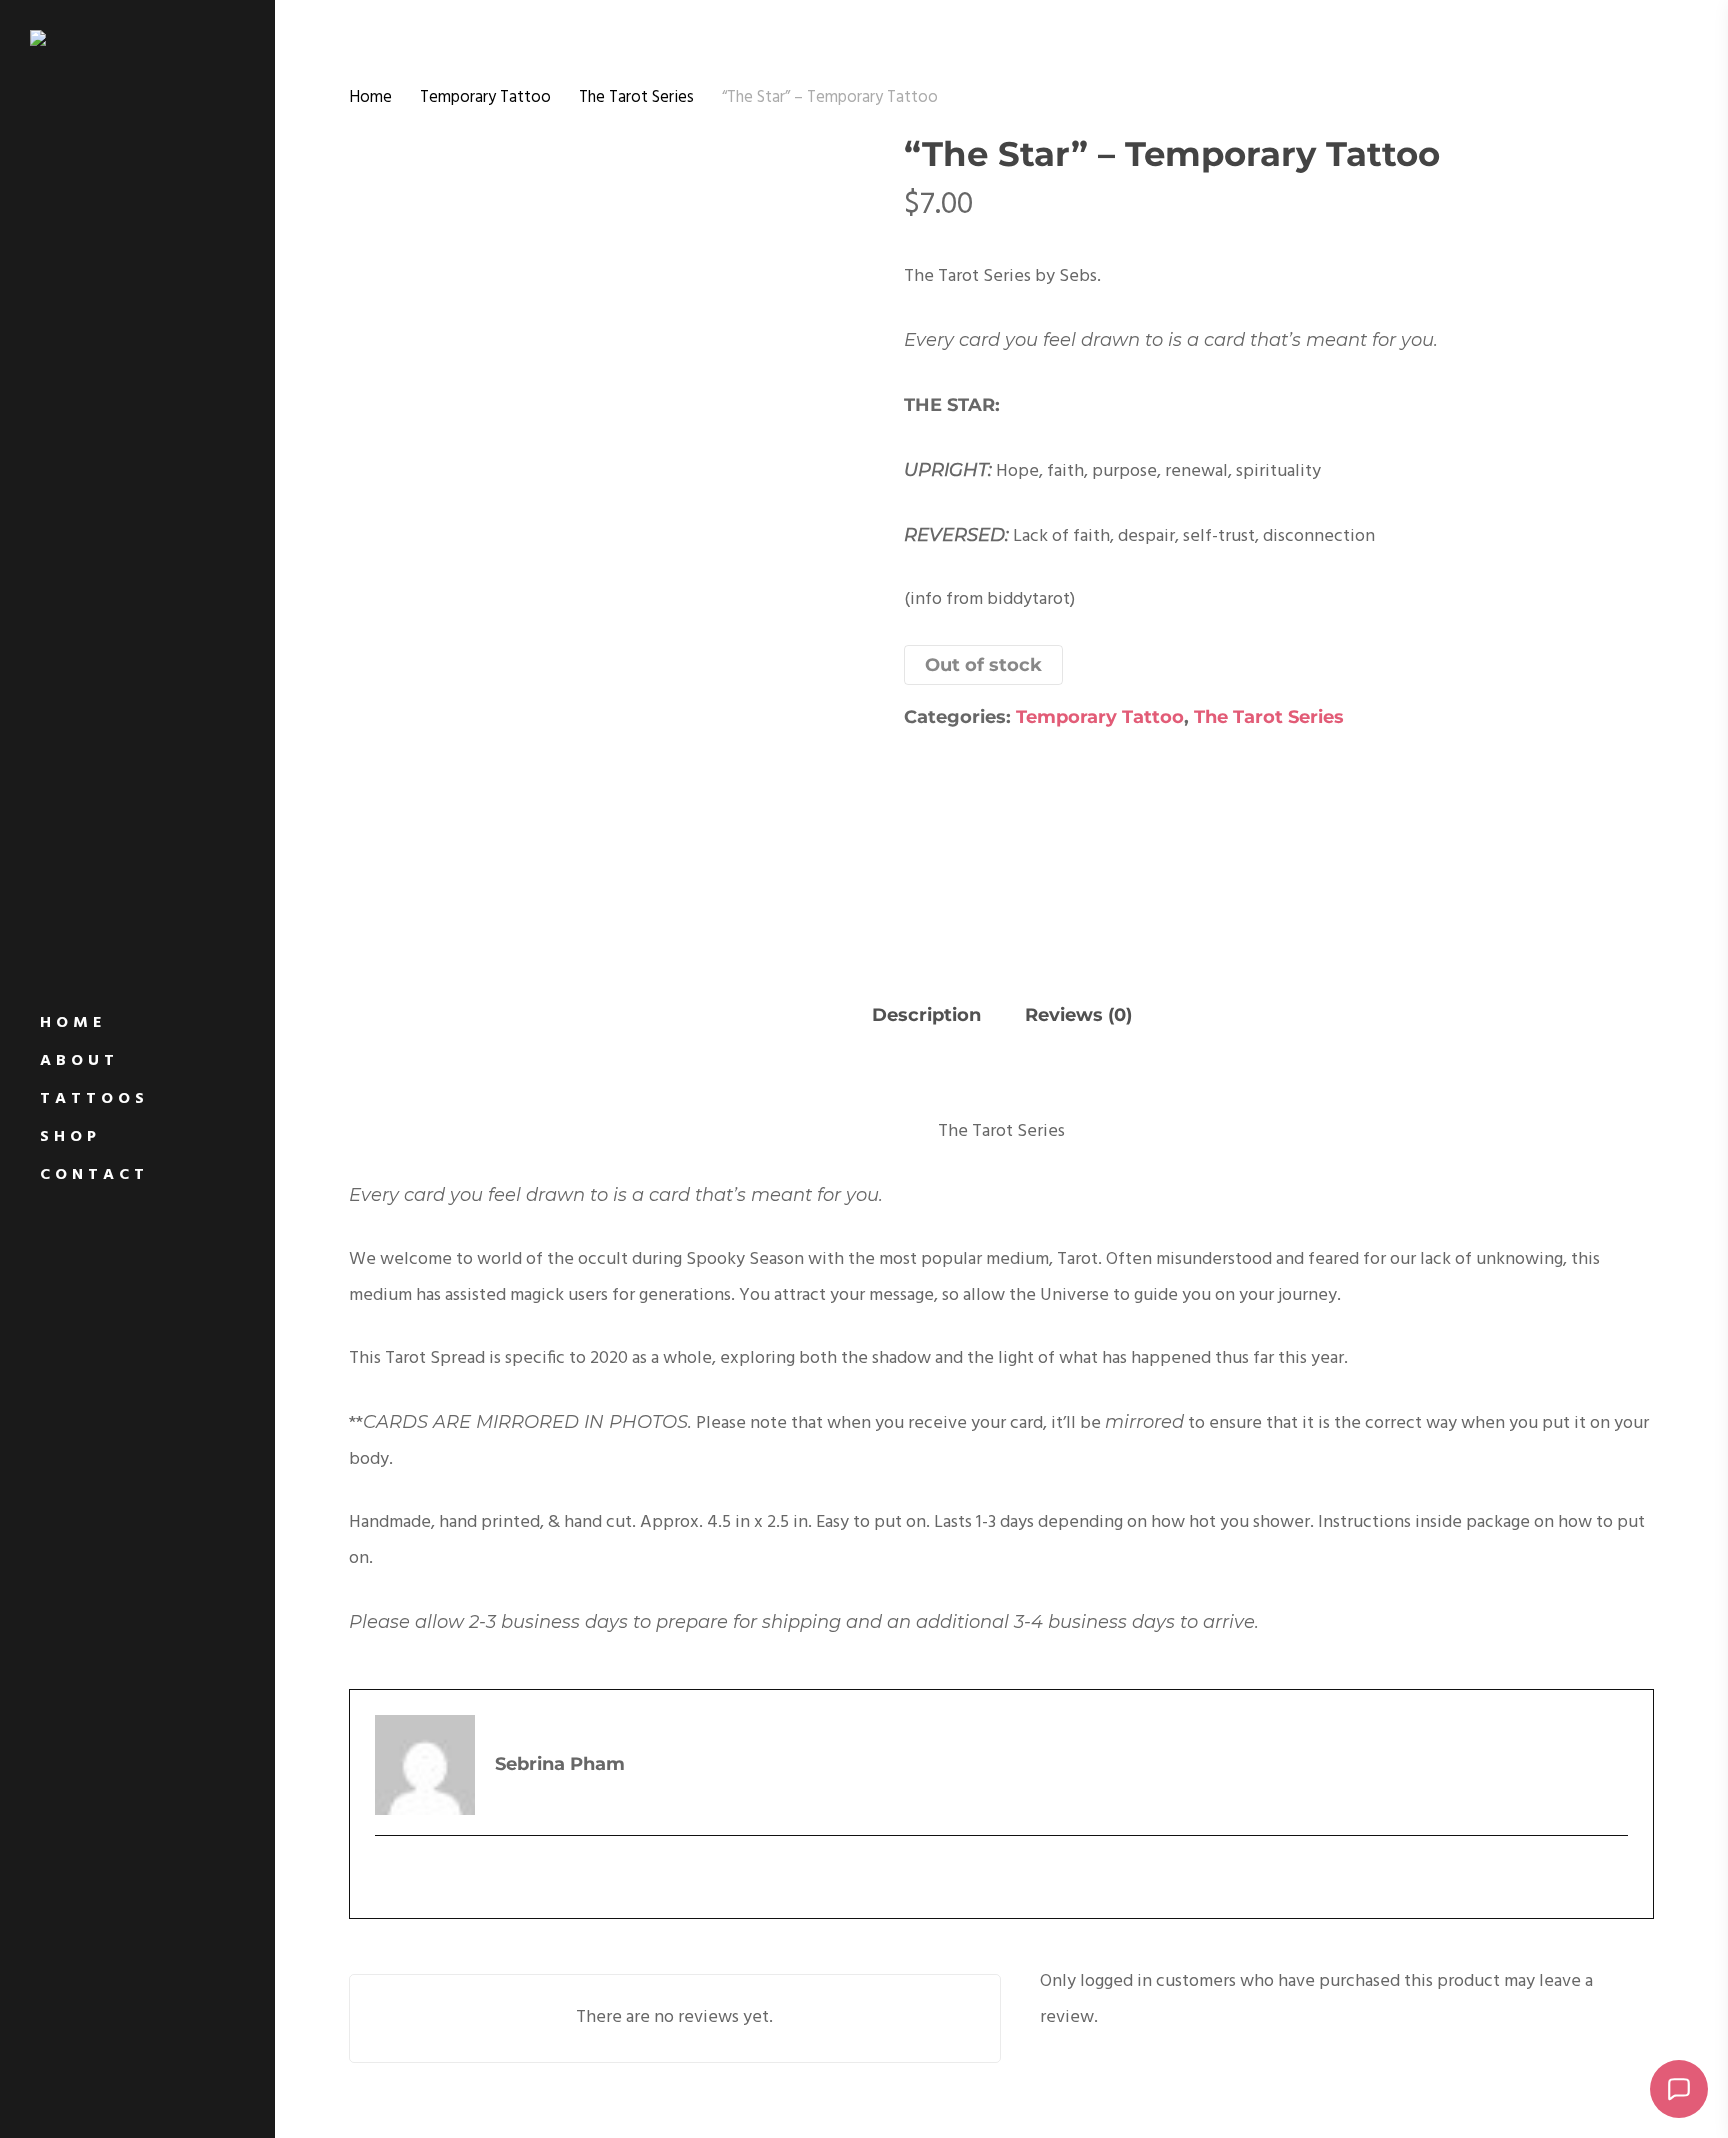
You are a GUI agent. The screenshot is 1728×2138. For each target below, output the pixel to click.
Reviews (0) (1078, 1015)
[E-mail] (389, 1874)
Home (370, 98)
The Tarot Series (636, 98)
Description (926, 1015)
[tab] (926, 1017)
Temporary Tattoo (485, 98)
